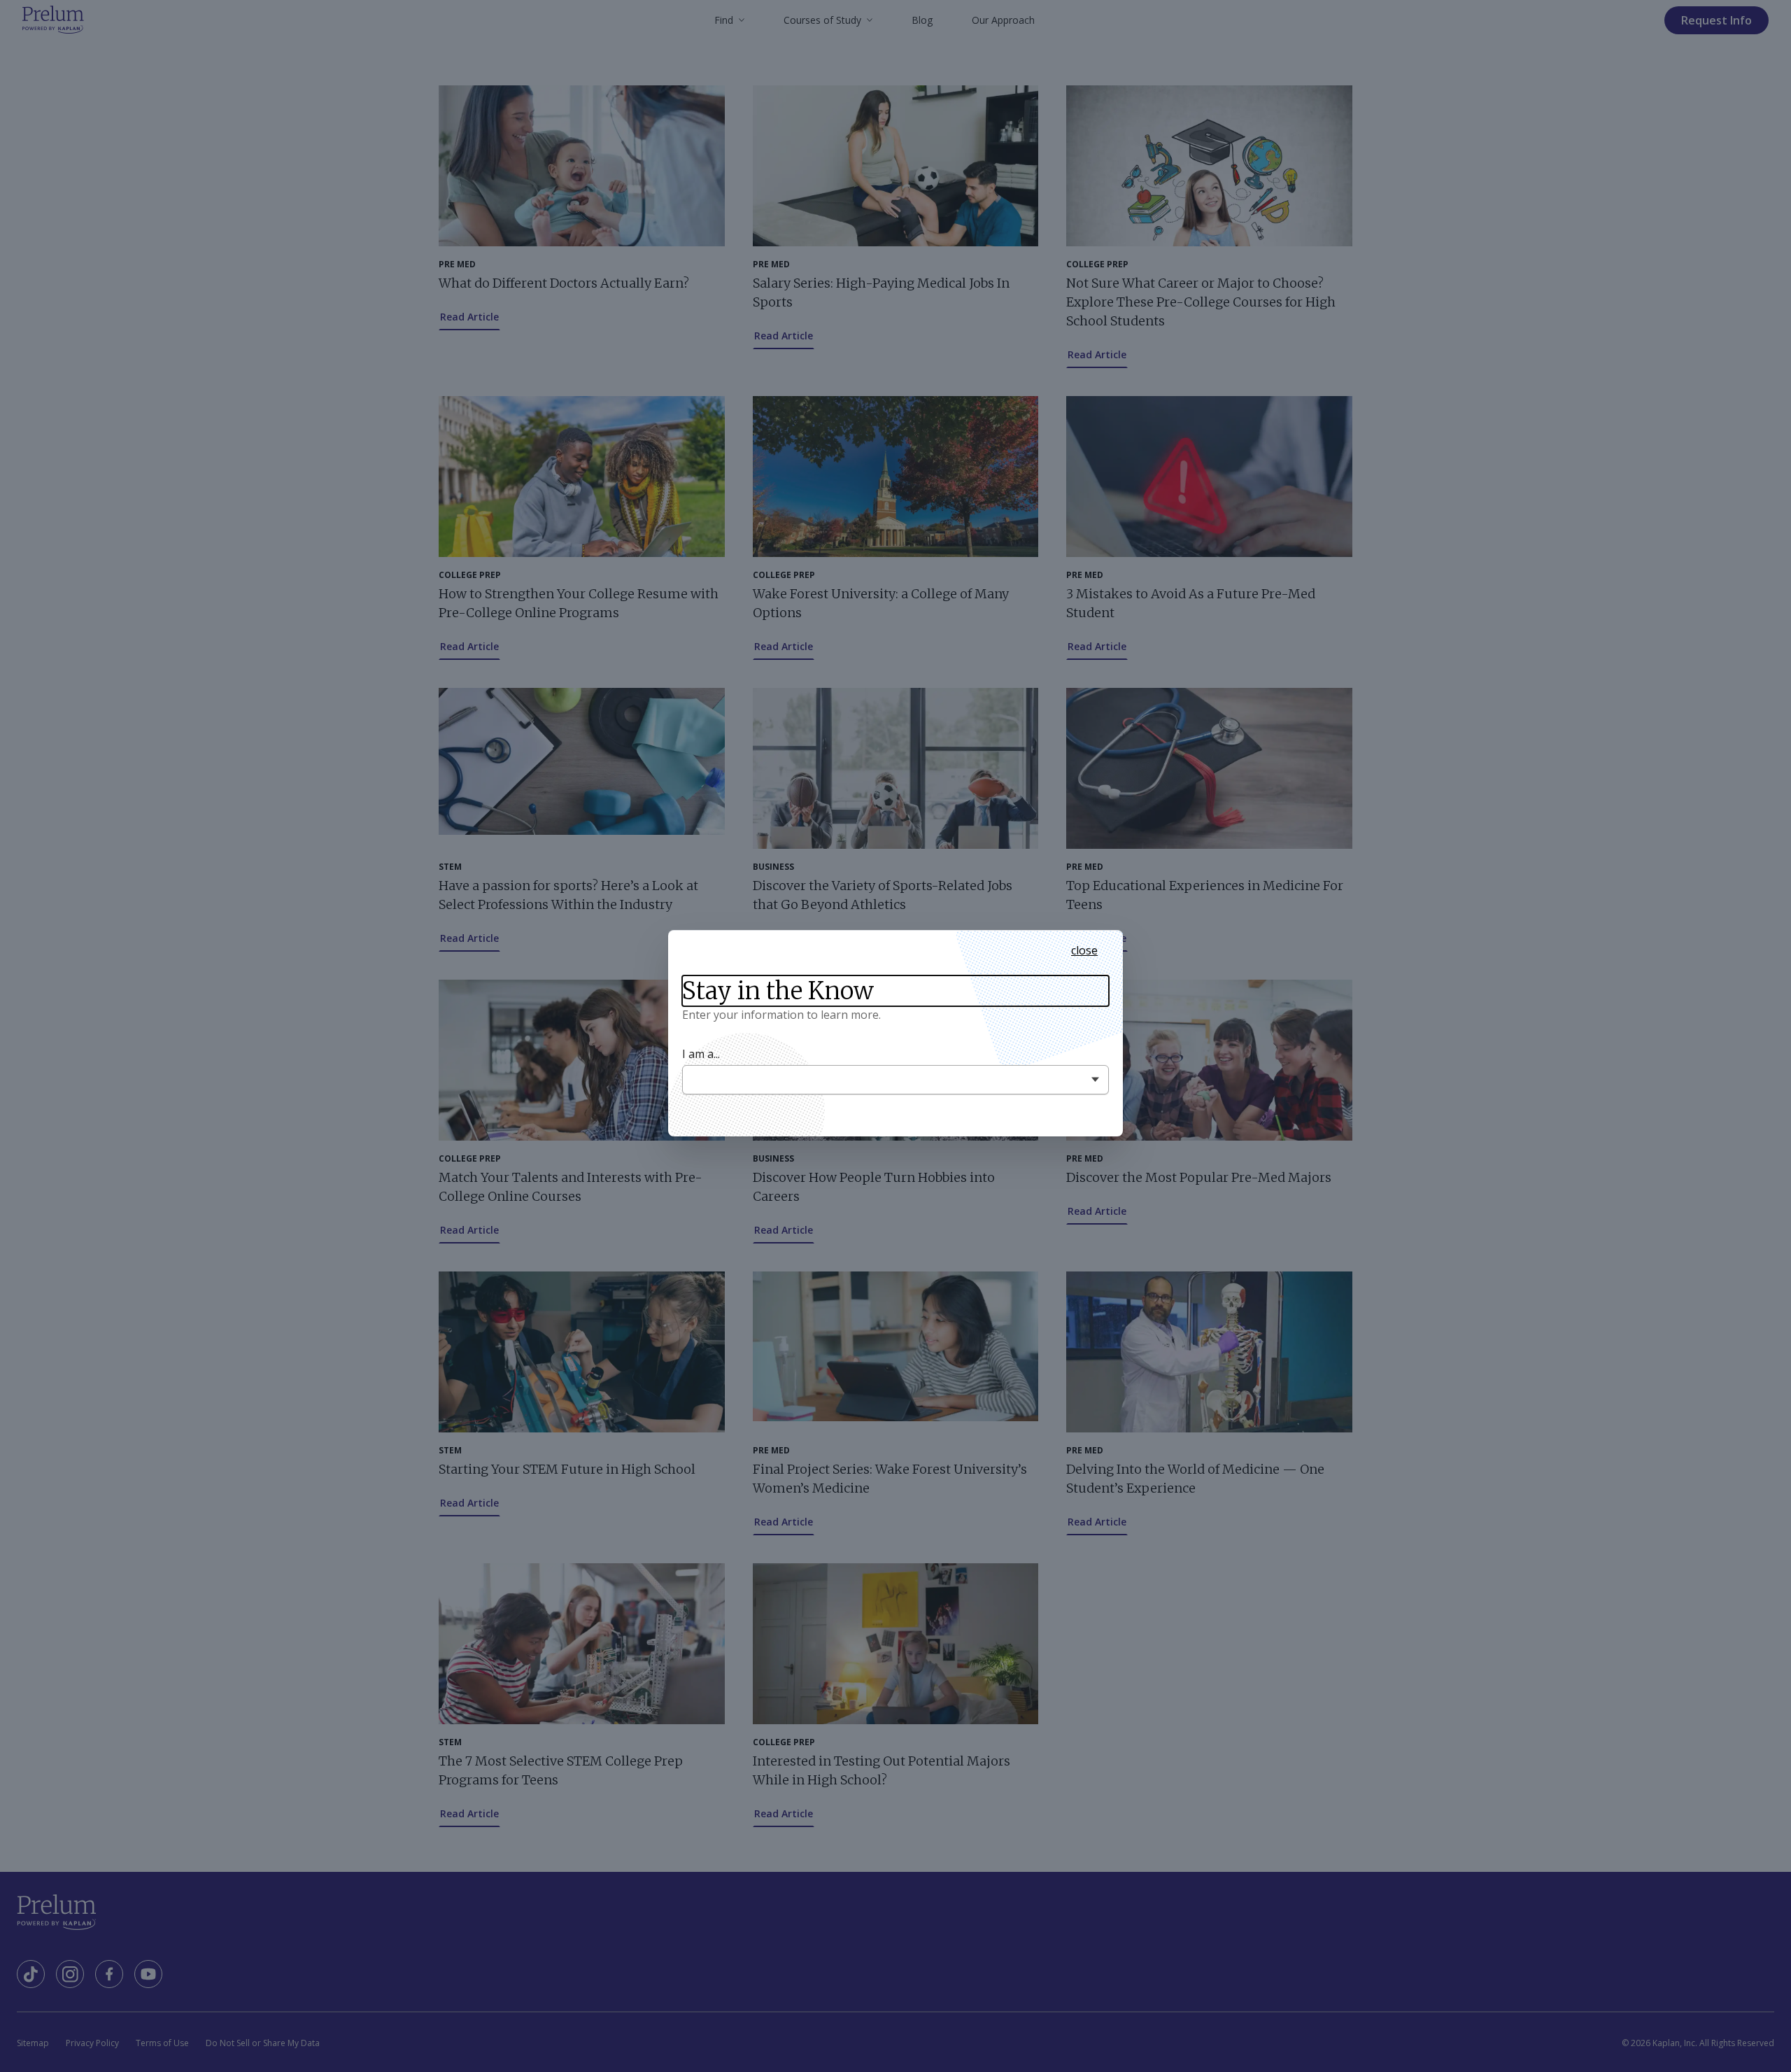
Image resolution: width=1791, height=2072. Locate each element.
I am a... (701, 1054)
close (1084, 950)
